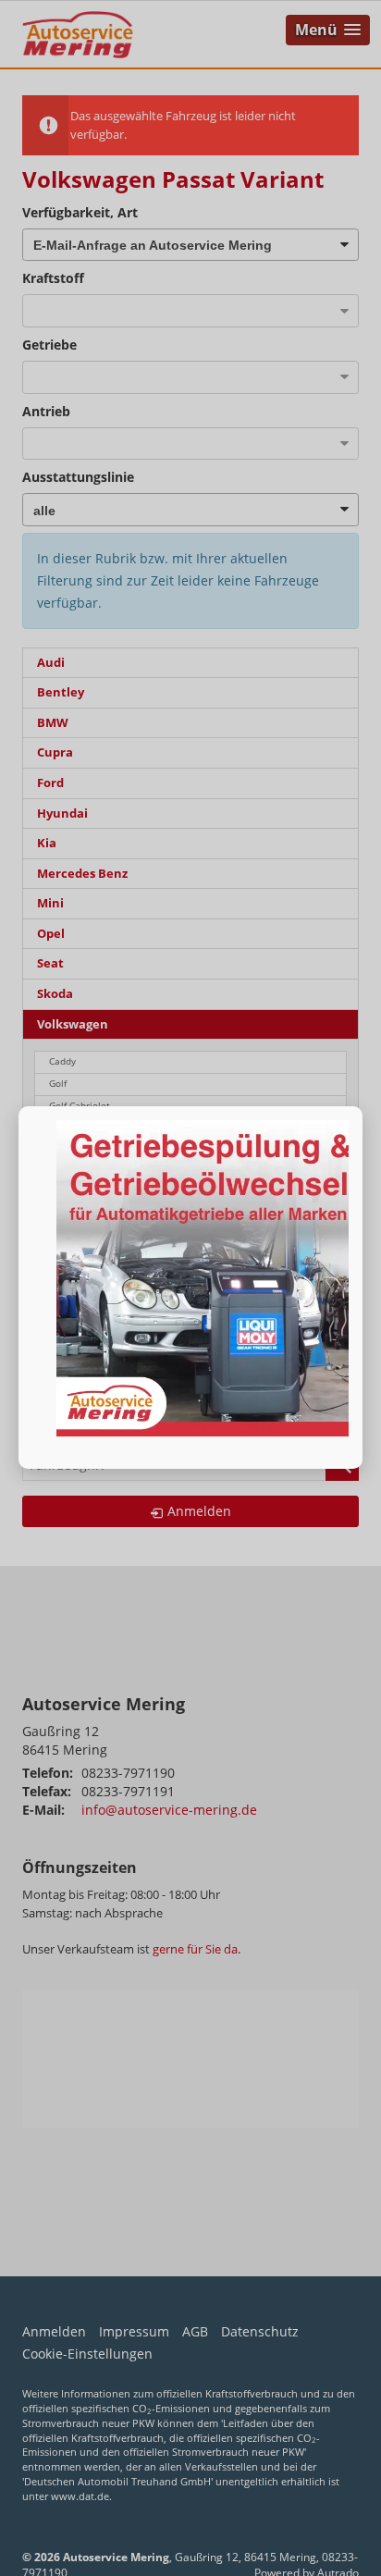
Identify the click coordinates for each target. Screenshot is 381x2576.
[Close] (363, 1106)
